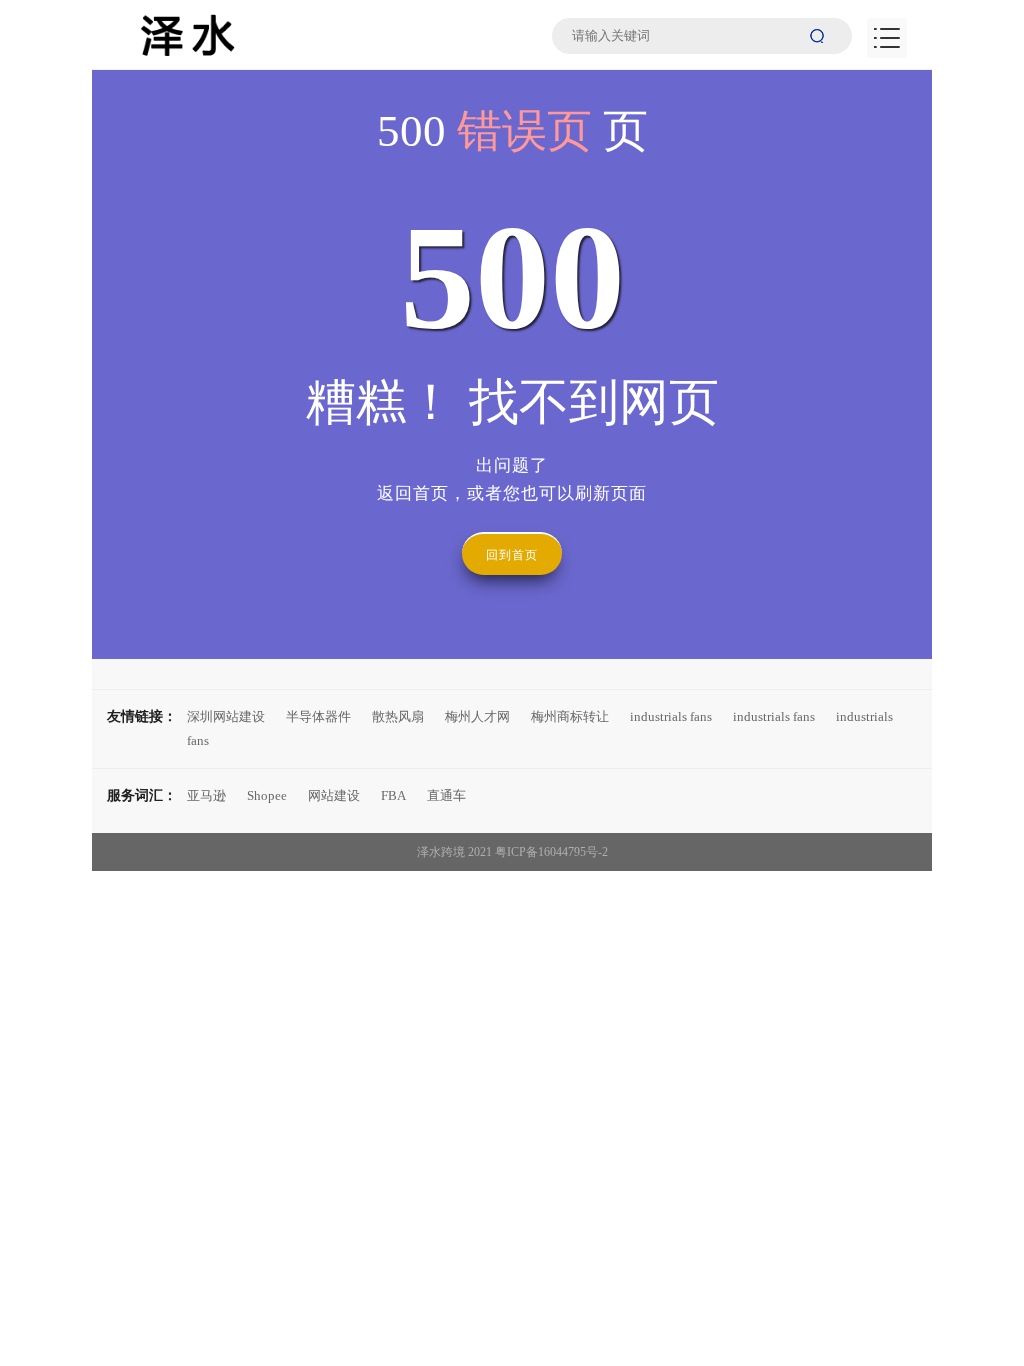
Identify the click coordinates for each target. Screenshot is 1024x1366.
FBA (393, 795)
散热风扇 (398, 716)
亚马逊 (206, 795)
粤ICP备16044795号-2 (551, 852)
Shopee (267, 795)
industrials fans (671, 716)
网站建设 (334, 795)
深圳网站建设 (226, 716)
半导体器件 (318, 716)
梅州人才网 (477, 716)
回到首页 (512, 555)
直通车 (446, 795)
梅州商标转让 (570, 716)
